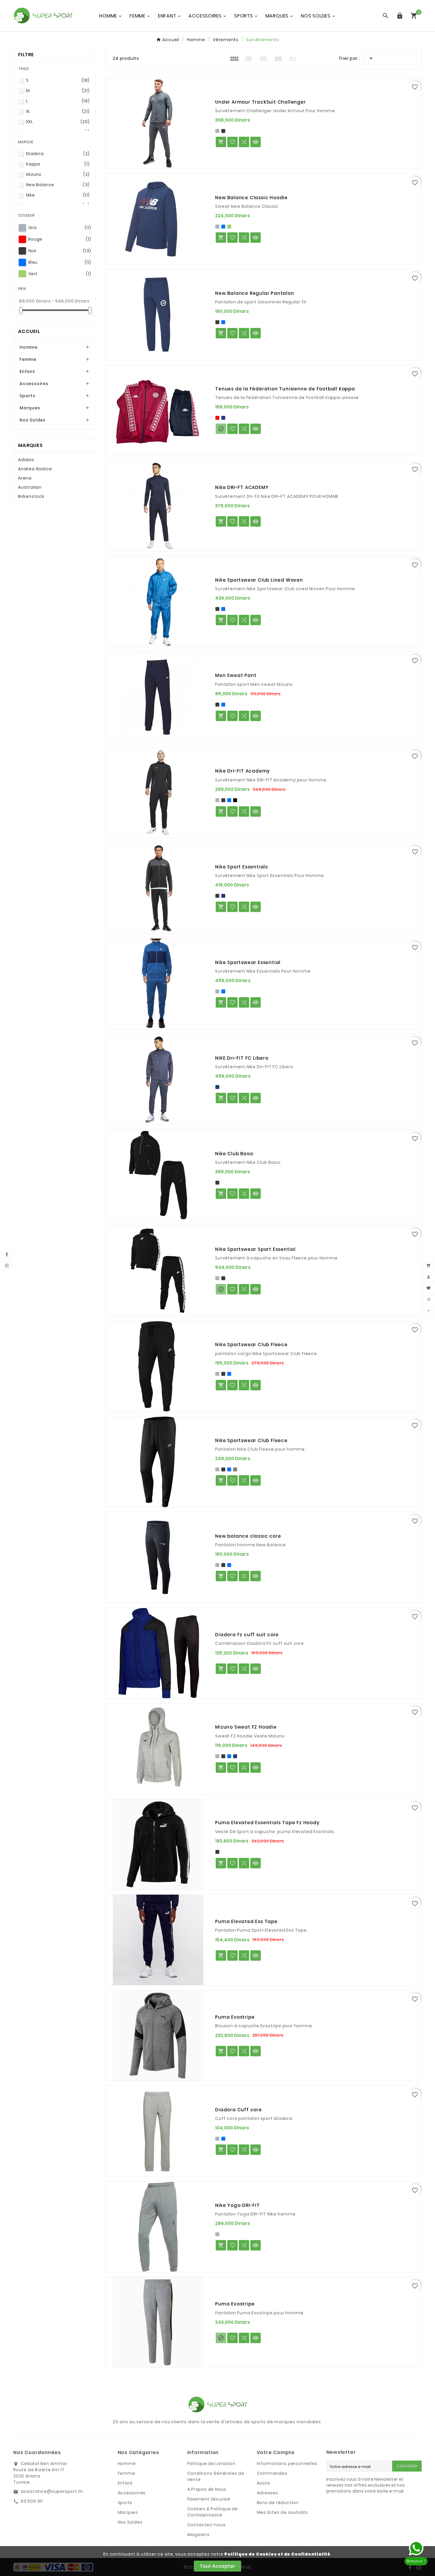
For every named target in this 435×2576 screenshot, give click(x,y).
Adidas (26, 460)
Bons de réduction (278, 2503)
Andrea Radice (35, 469)
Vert (60, 274)
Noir (60, 251)
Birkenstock (31, 496)
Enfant (27, 371)
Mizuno (58, 174)
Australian (30, 487)
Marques (30, 408)
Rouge (60, 239)
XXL (58, 122)
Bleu (60, 262)
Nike (58, 195)
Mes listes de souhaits (283, 2512)
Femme (28, 359)
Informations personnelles (287, 2464)
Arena (25, 478)
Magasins (199, 2535)
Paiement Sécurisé (209, 2499)
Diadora (58, 154)
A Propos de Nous (207, 2489)
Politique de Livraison (212, 2464)
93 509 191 (32, 2501)
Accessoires (34, 384)
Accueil (29, 331)
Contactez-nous (207, 2525)
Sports (28, 396)
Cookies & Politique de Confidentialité (213, 2512)
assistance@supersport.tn (52, 2491)
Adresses (268, 2493)
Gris (60, 228)
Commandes (272, 2473)
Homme (29, 347)
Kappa (58, 164)
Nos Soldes (33, 420)
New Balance (58, 185)
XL (58, 111)
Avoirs (264, 2483)
